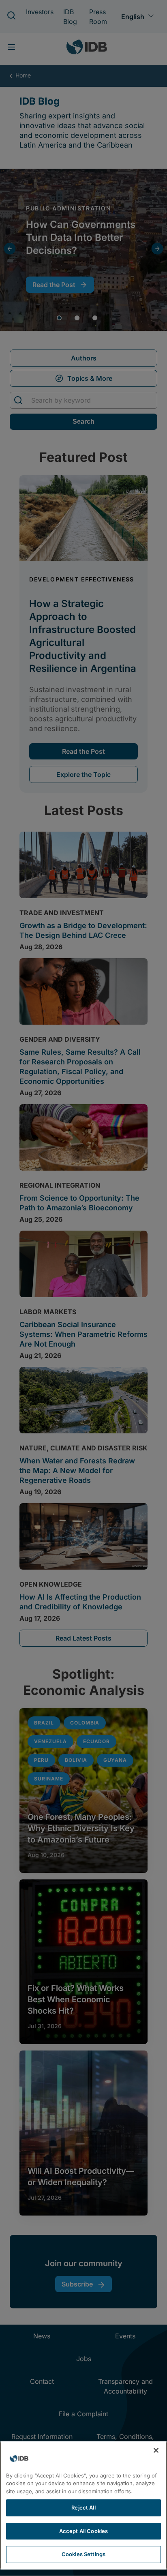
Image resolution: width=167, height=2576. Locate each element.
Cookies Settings (83, 2554)
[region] (83, 2505)
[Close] (156, 2450)
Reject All (83, 2507)
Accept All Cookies (83, 2531)
